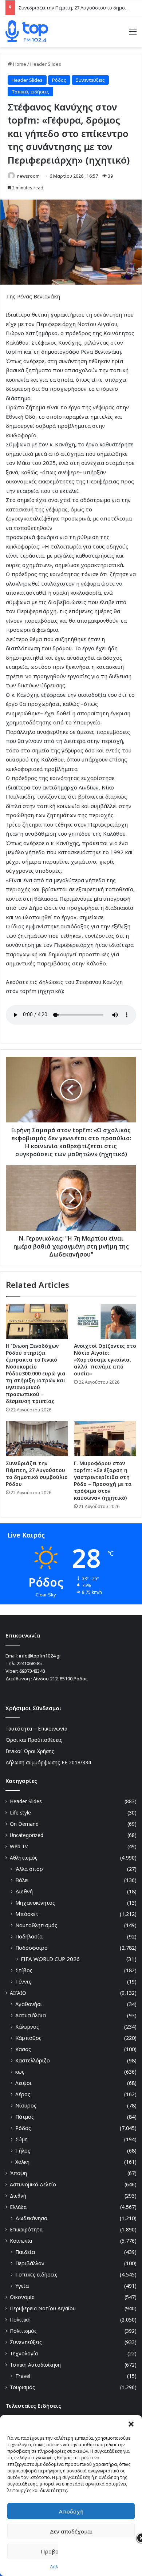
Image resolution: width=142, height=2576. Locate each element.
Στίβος (24, 1970)
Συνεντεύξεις (90, 80)
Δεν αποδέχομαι (71, 2531)
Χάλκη (22, 2162)
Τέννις (23, 1982)
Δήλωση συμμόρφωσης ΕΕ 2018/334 (48, 1762)
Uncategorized (27, 1835)
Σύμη (21, 2139)
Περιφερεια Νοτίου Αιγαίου (43, 2308)
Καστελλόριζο (33, 2060)
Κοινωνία (21, 2241)
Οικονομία (22, 2297)
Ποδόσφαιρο (31, 1948)
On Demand (24, 1824)
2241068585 (29, 1663)
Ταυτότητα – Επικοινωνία (36, 1729)
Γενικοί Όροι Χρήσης (30, 1751)
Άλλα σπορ (29, 1869)
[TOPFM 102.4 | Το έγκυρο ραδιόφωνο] (27, 31)
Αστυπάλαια (31, 2015)
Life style (20, 1813)
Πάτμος (25, 2117)
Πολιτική (20, 2320)
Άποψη (18, 2173)
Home (19, 64)
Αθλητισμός (24, 1858)
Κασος (23, 2049)
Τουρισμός (22, 2387)
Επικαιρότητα (26, 2229)
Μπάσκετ (27, 1914)
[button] (131, 2424)
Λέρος (23, 2094)
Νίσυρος (26, 2105)
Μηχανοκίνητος (35, 1903)
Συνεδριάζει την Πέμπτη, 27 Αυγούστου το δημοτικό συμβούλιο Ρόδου (37, 1474)
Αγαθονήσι (29, 2004)
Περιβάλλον (30, 2263)
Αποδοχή (71, 2511)
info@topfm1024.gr (40, 1656)
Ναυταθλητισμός (36, 1925)
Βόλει (22, 1880)
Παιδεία (25, 2252)
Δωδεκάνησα (31, 2218)
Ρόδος (59, 80)
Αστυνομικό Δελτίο (33, 2184)
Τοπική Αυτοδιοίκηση (35, 2365)
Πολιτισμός (23, 2331)
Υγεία (22, 2286)
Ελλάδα (18, 2207)
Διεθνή (24, 1891)
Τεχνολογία (24, 2353)
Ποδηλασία (29, 1936)
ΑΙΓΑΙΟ (18, 1993)
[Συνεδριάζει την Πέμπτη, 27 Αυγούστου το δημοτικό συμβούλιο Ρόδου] (37, 1438)
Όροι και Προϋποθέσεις (34, 1740)
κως (20, 2072)
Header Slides (46, 64)
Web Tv (19, 1846)
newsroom (28, 176)
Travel (23, 2376)
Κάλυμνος (27, 2027)
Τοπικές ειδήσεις (30, 92)
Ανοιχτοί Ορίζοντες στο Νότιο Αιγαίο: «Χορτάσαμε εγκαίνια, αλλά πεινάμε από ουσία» (105, 1360)
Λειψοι (23, 2083)
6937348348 (32, 1671)
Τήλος (23, 2151)
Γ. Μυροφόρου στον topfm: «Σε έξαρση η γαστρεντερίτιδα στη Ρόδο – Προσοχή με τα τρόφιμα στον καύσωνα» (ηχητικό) (103, 1480)
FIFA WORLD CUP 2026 (50, 1959)
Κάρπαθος (28, 2038)
